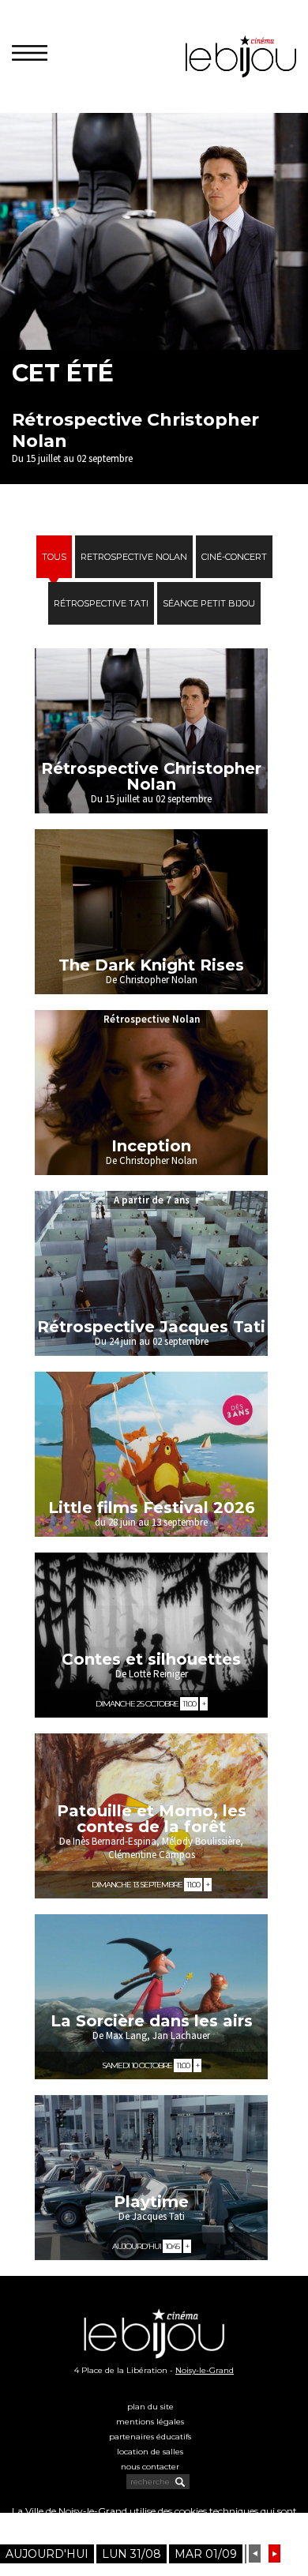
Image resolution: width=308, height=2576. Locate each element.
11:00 (189, 1704)
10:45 (172, 2246)
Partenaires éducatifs (150, 2437)
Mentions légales (150, 2422)
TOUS (54, 557)
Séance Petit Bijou (209, 603)
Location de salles (150, 2452)
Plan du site (150, 2407)
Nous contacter (150, 2467)
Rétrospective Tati (101, 603)
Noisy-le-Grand (205, 2370)
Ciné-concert (234, 557)
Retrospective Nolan (134, 557)
